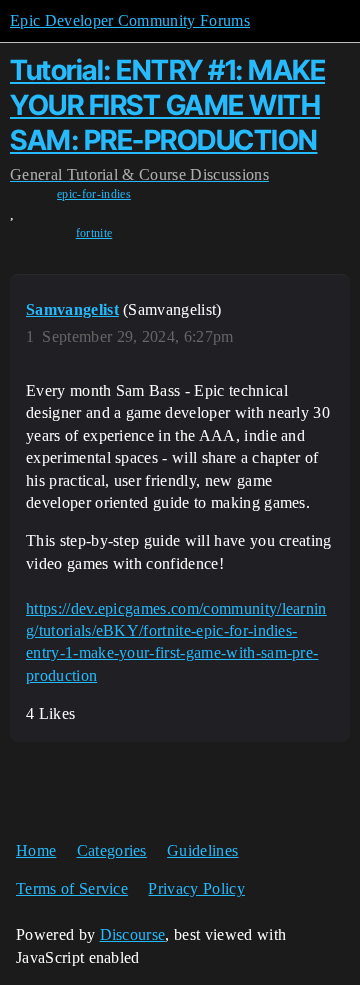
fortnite (94, 233)
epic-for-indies (94, 194)
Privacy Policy (196, 888)
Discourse (133, 934)
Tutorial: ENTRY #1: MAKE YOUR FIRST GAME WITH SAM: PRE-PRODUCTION (167, 105)
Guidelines (202, 850)
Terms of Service (72, 888)
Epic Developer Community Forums (130, 20)
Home (36, 850)
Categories (112, 850)
